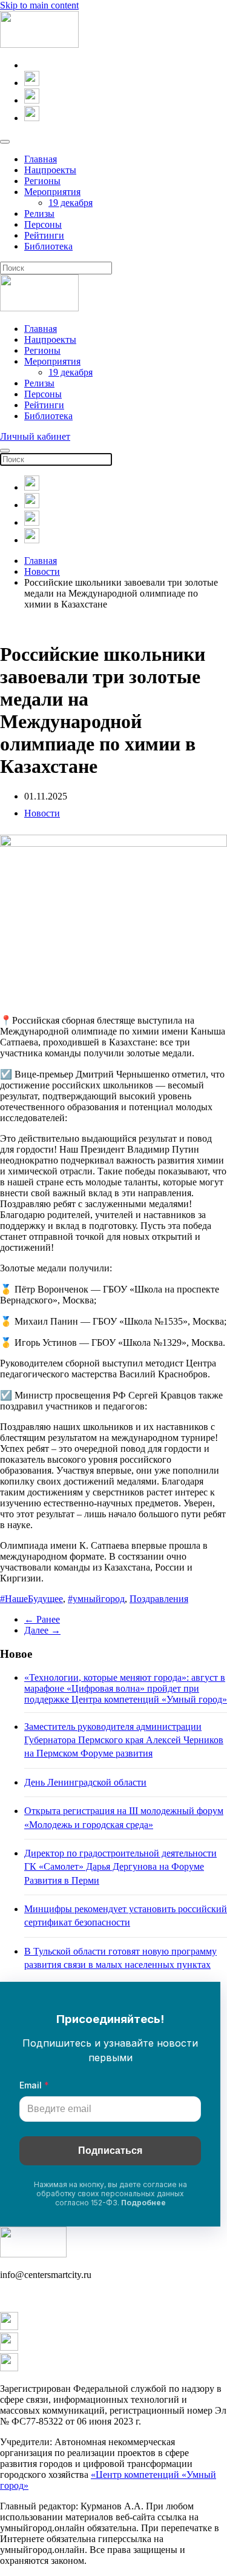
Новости (42, 813)
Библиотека (48, 246)
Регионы (42, 181)
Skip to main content (39, 5)
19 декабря (71, 203)
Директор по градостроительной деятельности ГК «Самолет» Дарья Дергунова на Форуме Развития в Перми (120, 1867)
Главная (41, 159)
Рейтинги (44, 235)
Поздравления (159, 1599)
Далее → (42, 1630)
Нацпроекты (50, 170)
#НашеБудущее (31, 1599)
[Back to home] (39, 45)
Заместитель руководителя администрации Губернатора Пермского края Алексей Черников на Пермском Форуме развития (124, 1740)
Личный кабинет (35, 436)
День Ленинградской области (85, 1782)
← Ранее (42, 1619)
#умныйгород (96, 1599)
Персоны (43, 224)
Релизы (39, 214)
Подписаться (110, 2151)
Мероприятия (52, 192)
